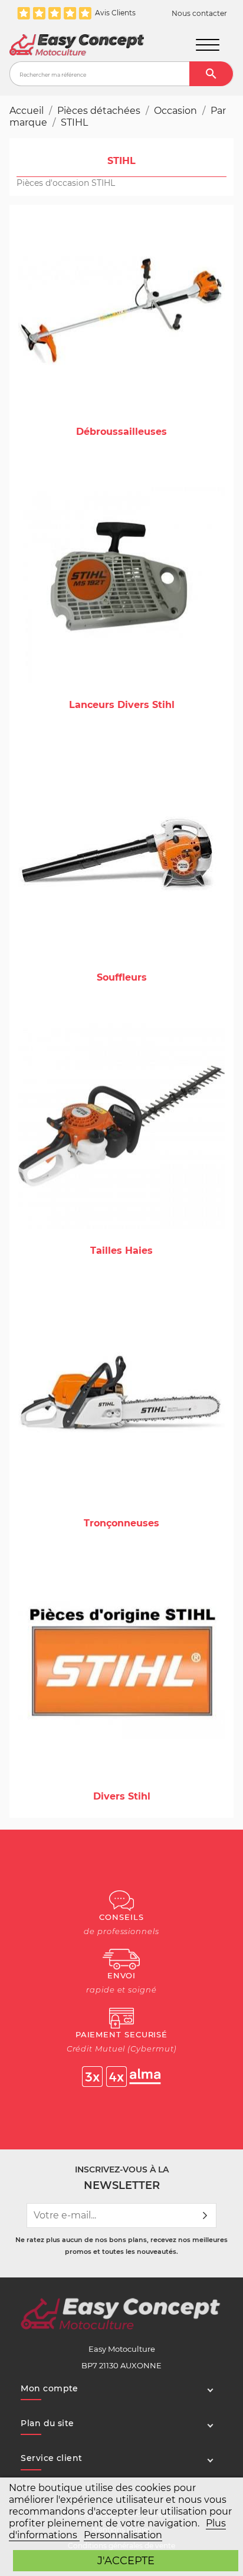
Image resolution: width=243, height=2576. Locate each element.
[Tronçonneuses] (121, 1398)
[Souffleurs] (121, 852)
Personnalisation (123, 2535)
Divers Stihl (122, 1796)
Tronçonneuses (121, 1523)
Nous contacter (199, 14)
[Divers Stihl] (121, 1671)
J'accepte (126, 2560)
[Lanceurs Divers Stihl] (121, 580)
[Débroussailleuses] (121, 307)
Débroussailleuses (121, 432)
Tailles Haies (121, 1251)
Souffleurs (122, 977)
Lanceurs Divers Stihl (122, 705)
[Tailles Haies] (121, 1125)
